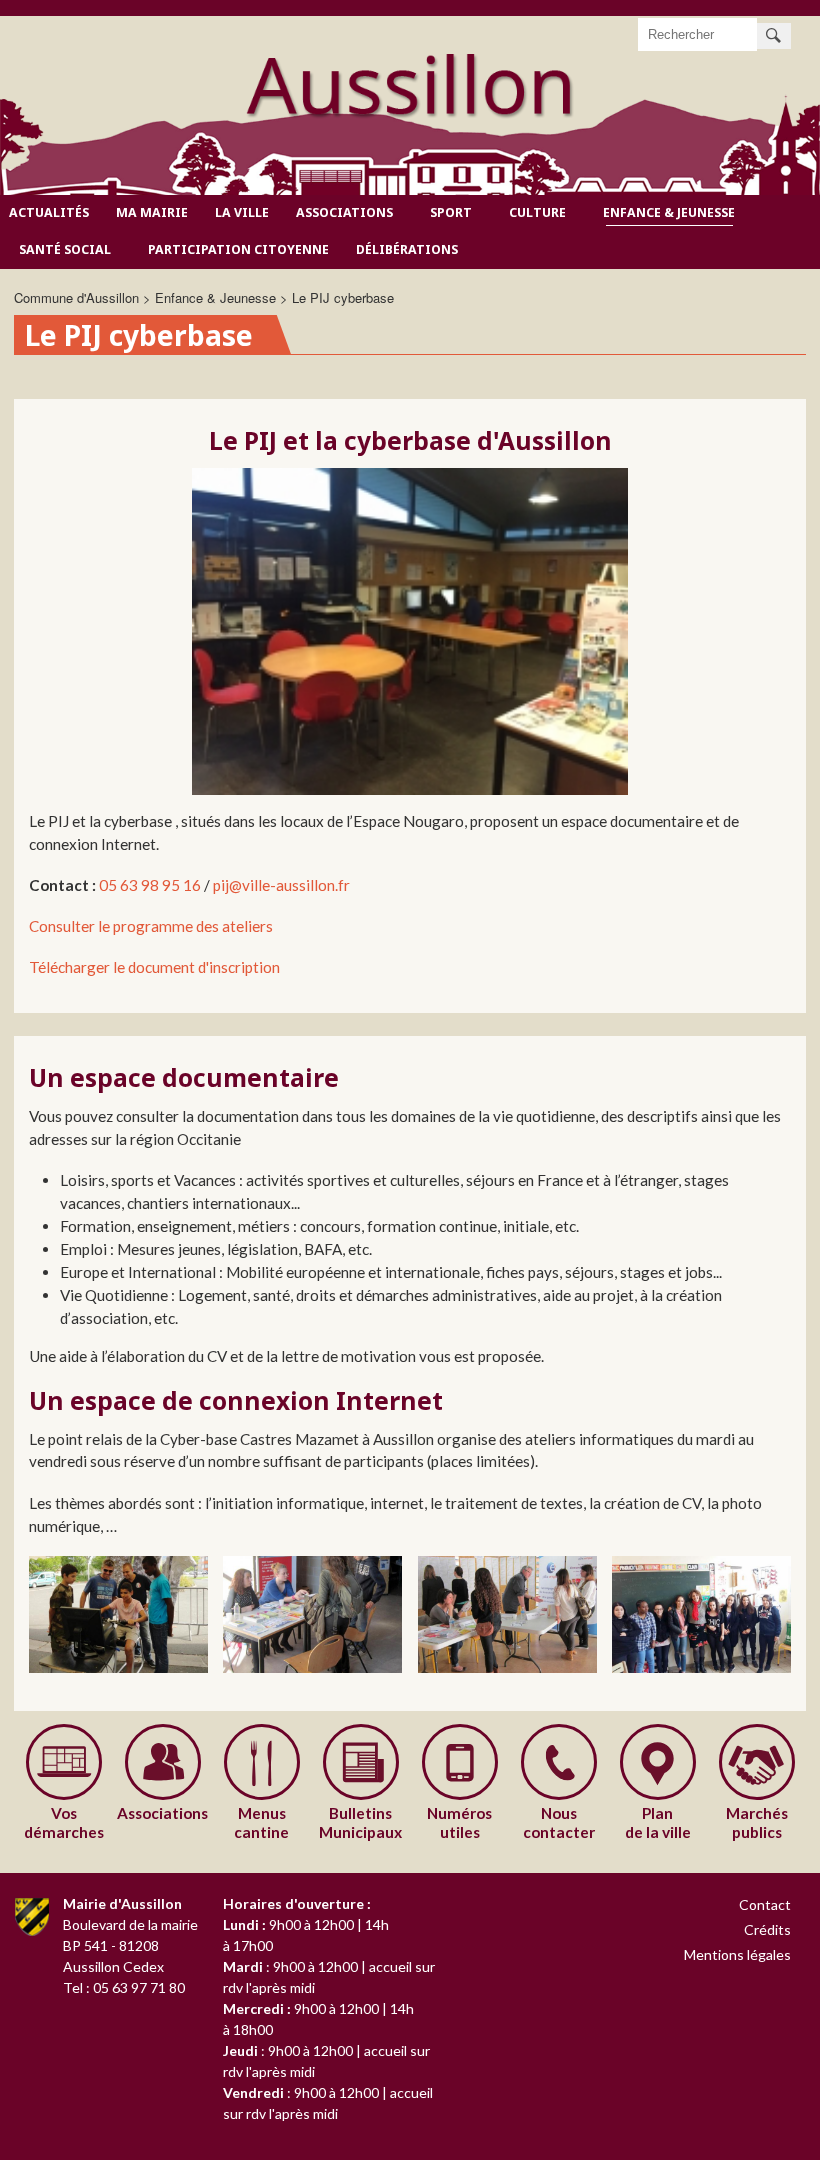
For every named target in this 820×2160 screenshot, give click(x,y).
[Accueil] (410, 93)
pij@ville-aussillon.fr (281, 885)
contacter (559, 1822)
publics (757, 1822)
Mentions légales (737, 1954)
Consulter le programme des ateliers (152, 926)
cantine (261, 1822)
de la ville (658, 1822)
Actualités (49, 212)
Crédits (767, 1929)
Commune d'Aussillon (76, 297)
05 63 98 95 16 (151, 885)
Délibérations (407, 249)
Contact (765, 1904)
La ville (242, 212)
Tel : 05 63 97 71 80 (124, 1987)
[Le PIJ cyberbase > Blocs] (118, 1614)
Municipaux (360, 1822)
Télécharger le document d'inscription (154, 967)
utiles (459, 1822)
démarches (64, 1822)
